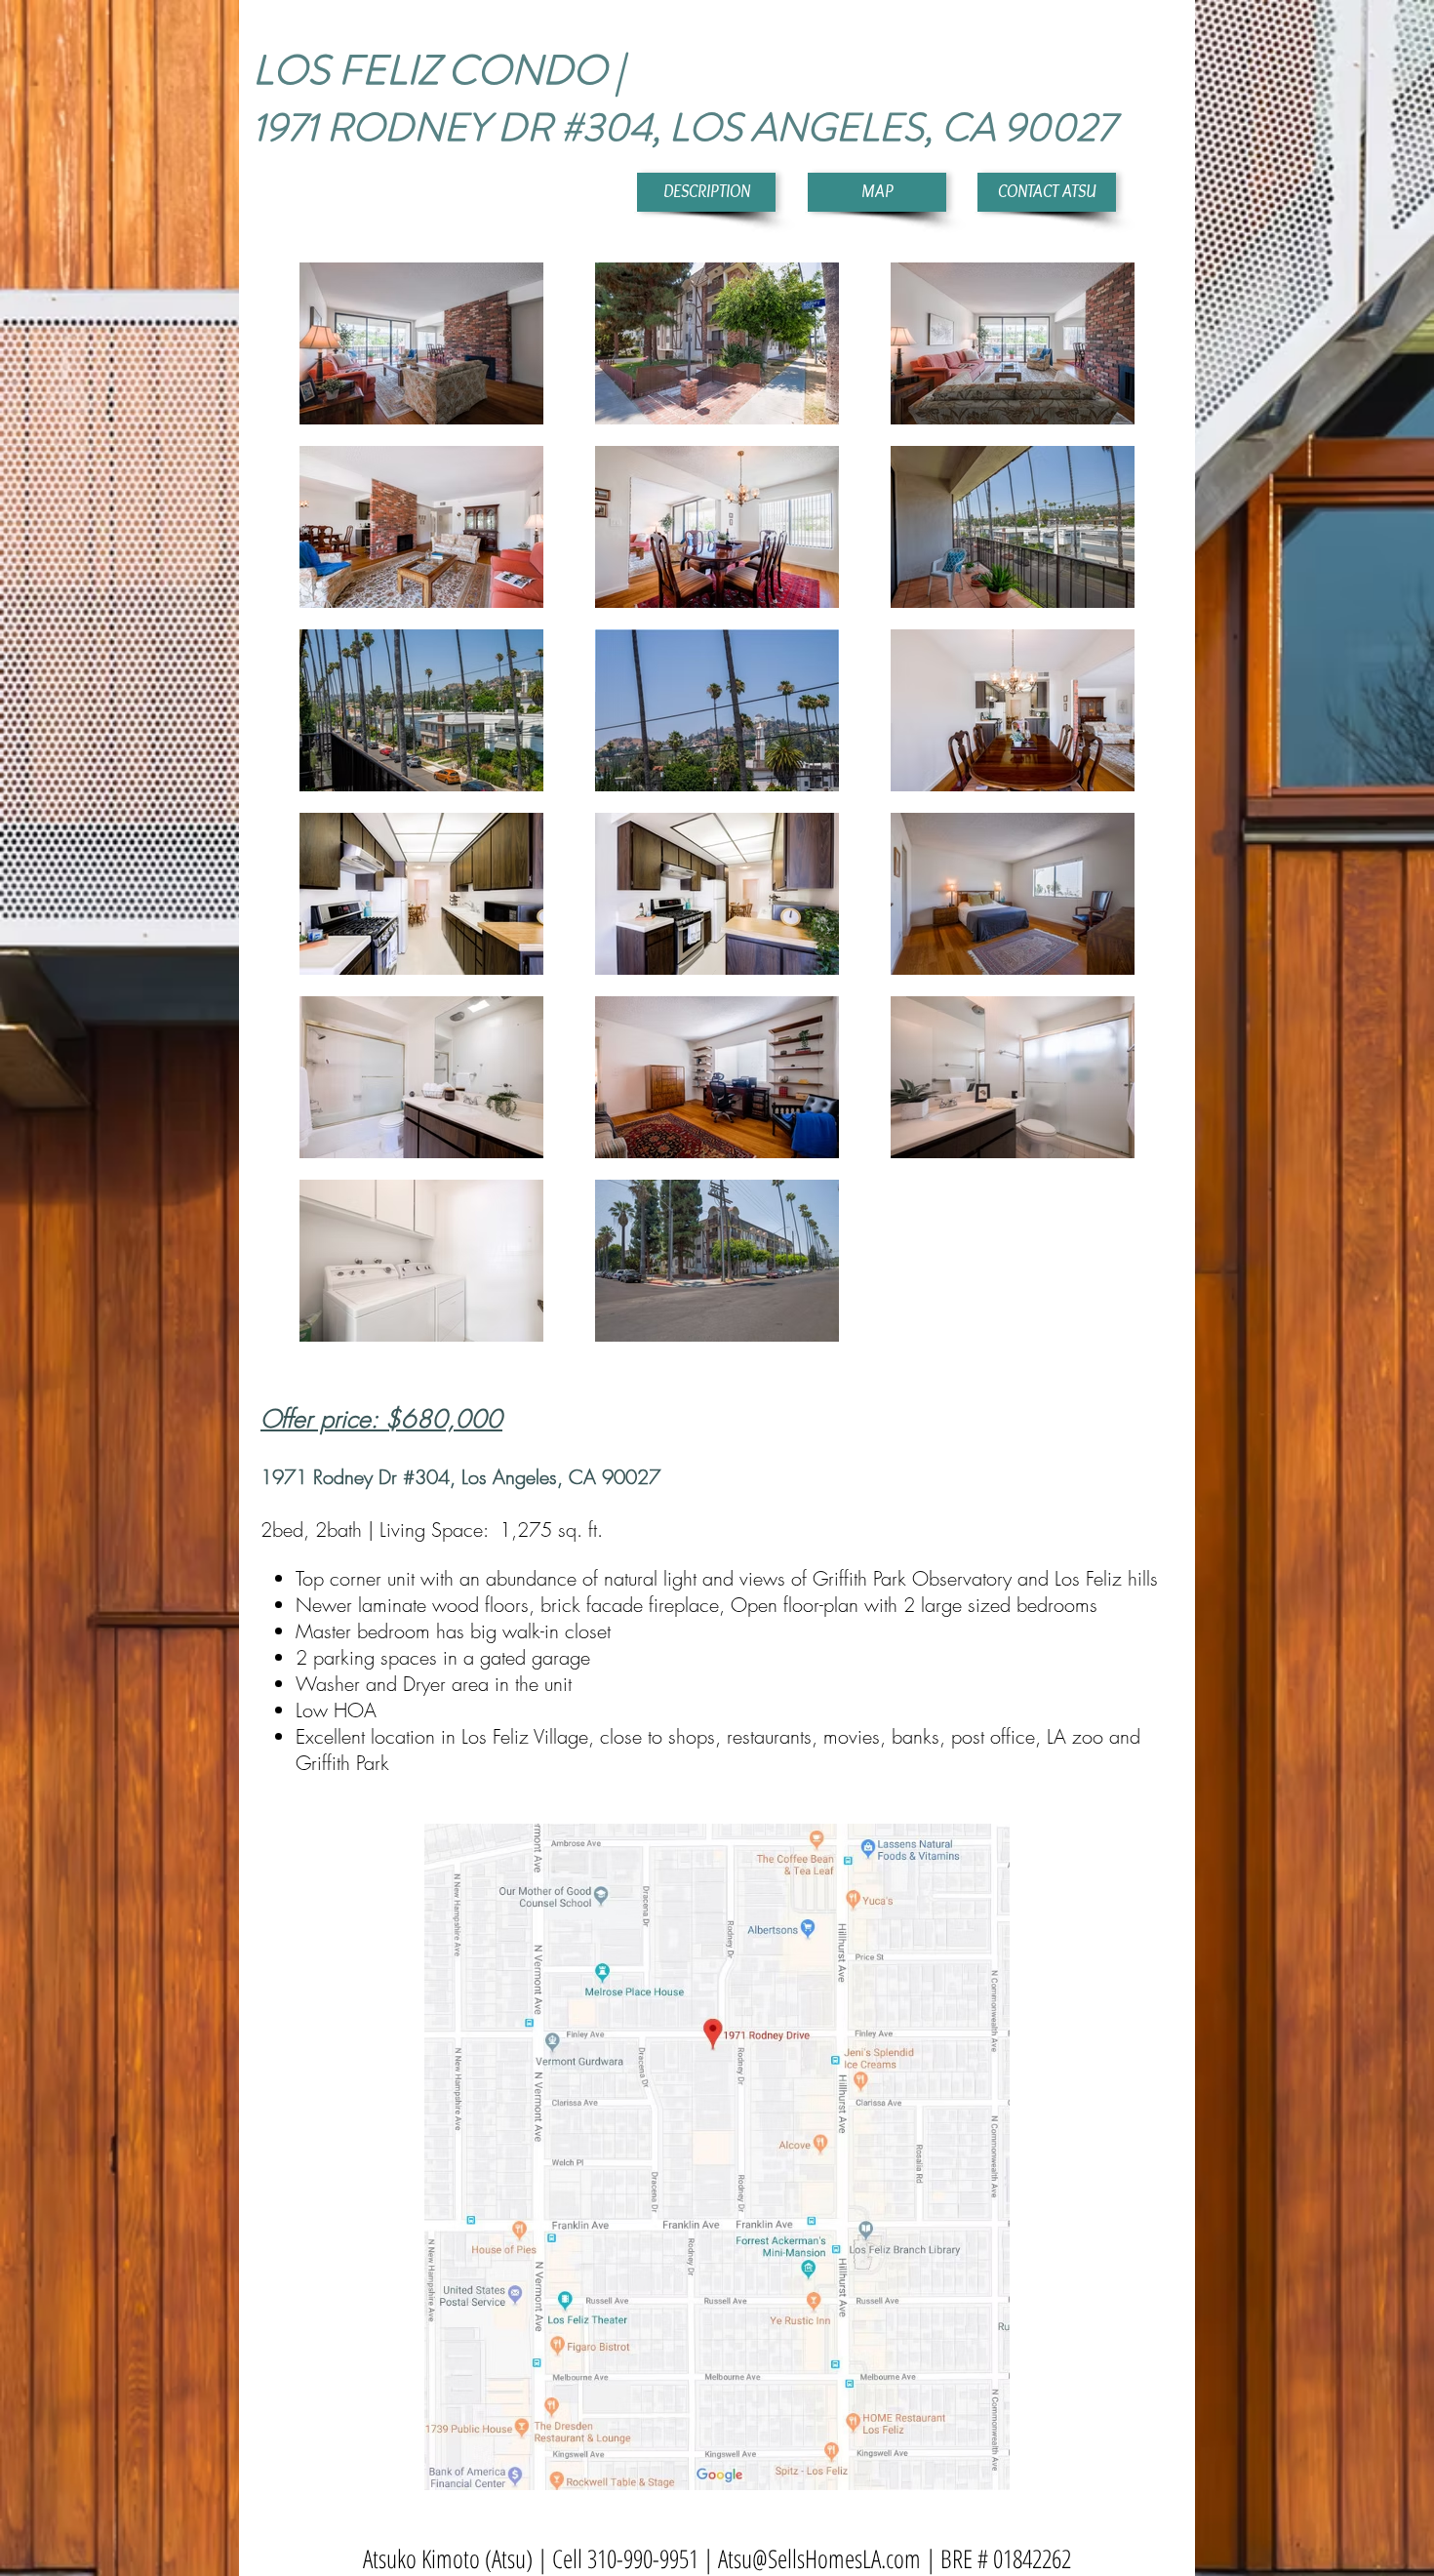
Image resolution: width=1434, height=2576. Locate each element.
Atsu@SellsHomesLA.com (819, 2558)
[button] (706, 192)
